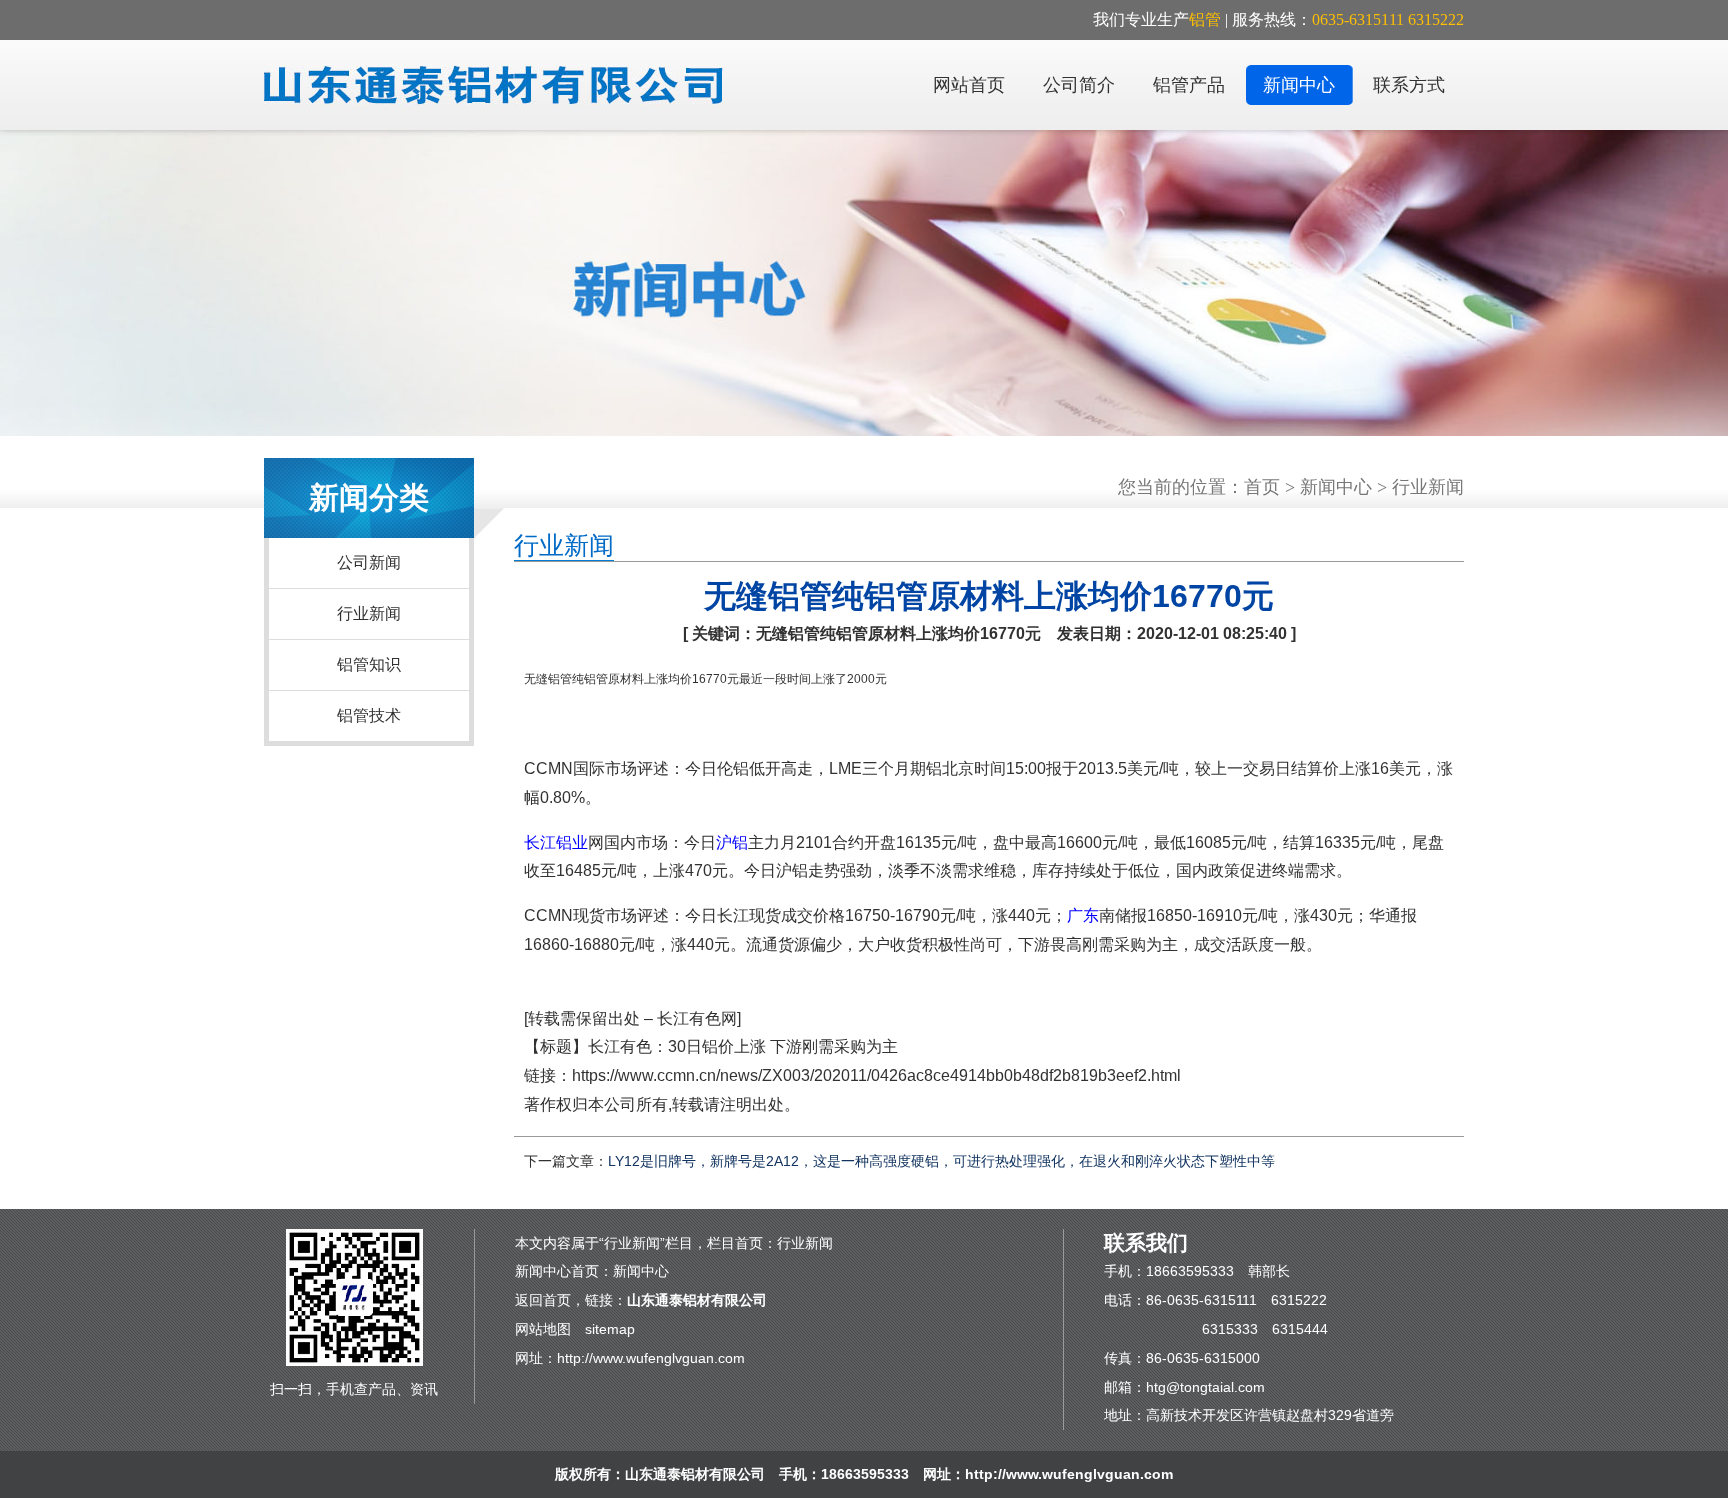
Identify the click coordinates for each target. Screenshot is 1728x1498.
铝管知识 (369, 664)
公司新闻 (369, 562)
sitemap (610, 1329)
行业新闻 (369, 613)
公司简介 (1079, 85)
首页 (1262, 487)
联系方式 (1409, 85)
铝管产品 (1189, 85)
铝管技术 (369, 715)
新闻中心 (1299, 85)
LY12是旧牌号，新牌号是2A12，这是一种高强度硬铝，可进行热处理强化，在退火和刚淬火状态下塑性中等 (941, 1161)
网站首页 (969, 85)
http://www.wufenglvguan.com (651, 1358)
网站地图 (543, 1329)
